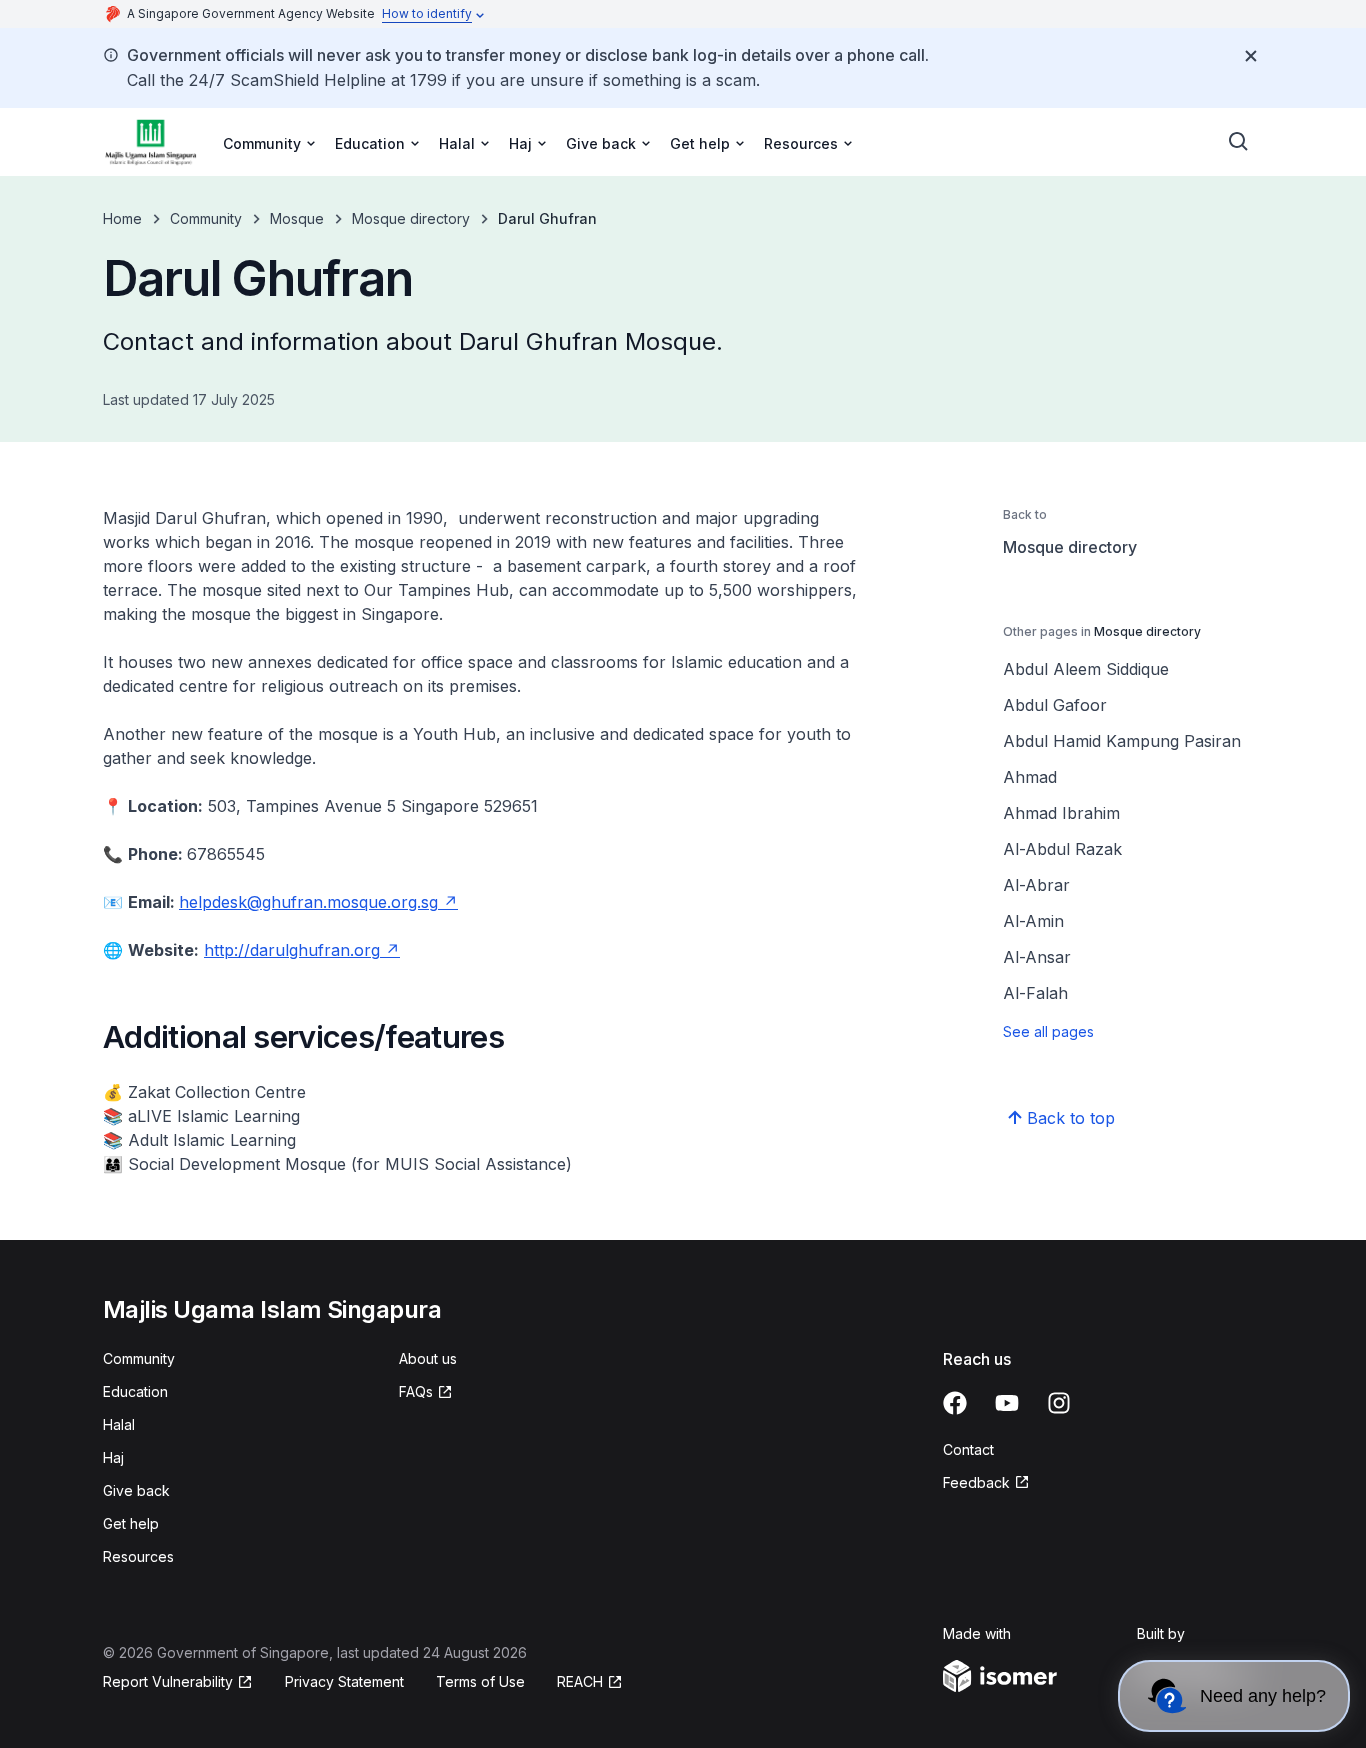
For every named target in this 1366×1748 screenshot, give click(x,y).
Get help (131, 1523)
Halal (119, 1424)
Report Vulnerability (168, 1681)
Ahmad (1030, 777)
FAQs (416, 1391)
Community (206, 218)
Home (122, 218)
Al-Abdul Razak (1062, 849)
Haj (113, 1457)
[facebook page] (955, 1403)
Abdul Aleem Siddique (1086, 669)
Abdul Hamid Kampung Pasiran (1122, 741)
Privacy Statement (344, 1681)
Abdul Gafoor (1055, 705)
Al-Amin (1033, 921)
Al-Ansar (1037, 957)
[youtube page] (1007, 1403)
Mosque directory (411, 218)
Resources (138, 1556)
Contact (968, 1449)
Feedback (976, 1482)
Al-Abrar (1036, 885)
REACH (580, 1681)
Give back (136, 1490)
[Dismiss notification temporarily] (1251, 56)
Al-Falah (1035, 993)
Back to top (1071, 1118)
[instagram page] (1059, 1403)
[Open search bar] (1239, 142)
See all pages (1048, 1031)
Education (135, 1391)
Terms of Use (480, 1681)
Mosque (297, 218)
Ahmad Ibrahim (1061, 813)
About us (428, 1358)
